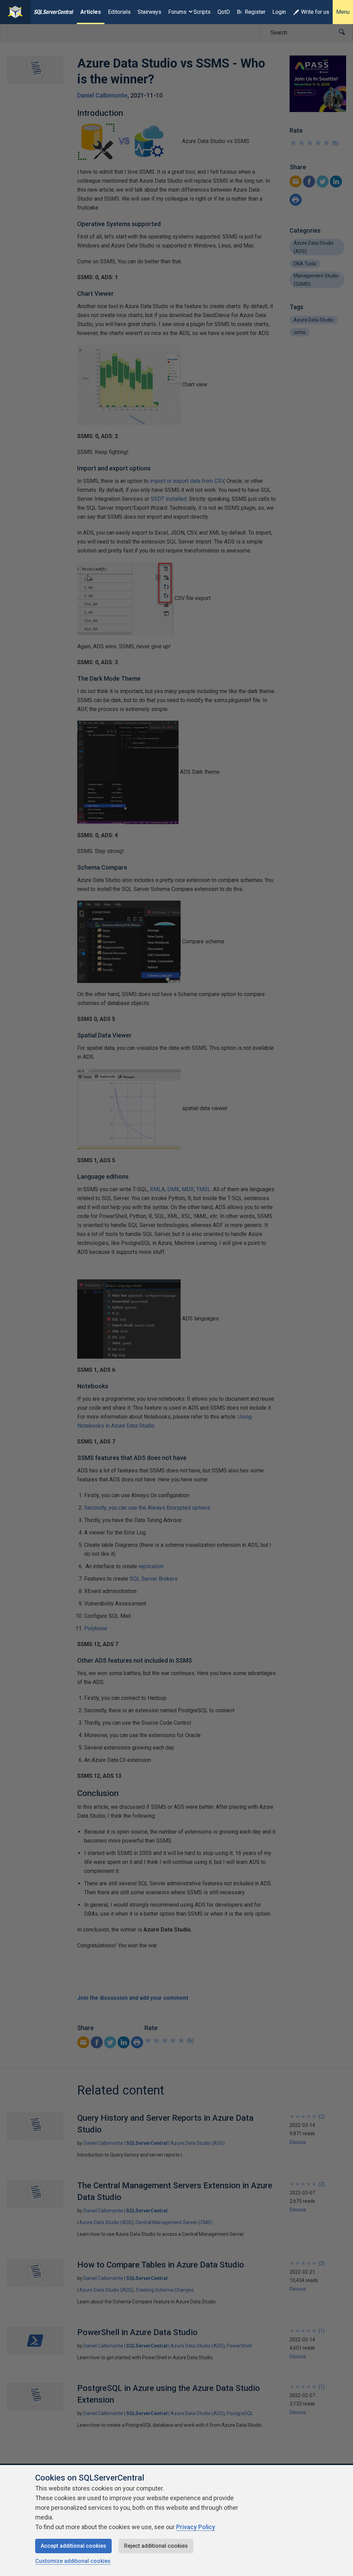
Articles (91, 12)
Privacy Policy (196, 2527)
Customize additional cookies (73, 2561)
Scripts (202, 12)
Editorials (119, 12)
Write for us (315, 12)
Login (279, 12)
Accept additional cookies (73, 2546)
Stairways (149, 12)
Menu (343, 12)
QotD (224, 12)
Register (255, 12)
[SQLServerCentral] (15, 12)
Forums (177, 12)
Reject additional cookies (156, 2546)
